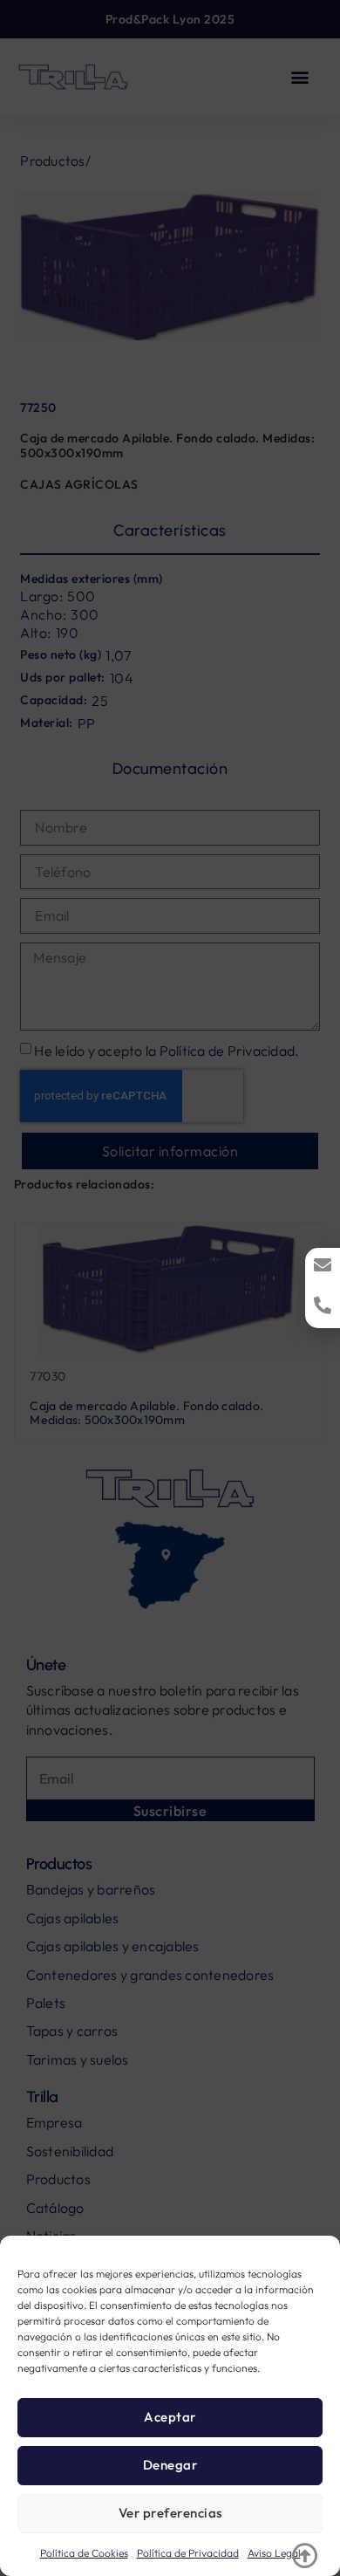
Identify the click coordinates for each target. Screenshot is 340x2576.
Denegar (170, 2465)
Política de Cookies (84, 2553)
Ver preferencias (170, 2513)
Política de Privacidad (188, 2553)
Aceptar (170, 2417)
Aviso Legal (274, 2553)
